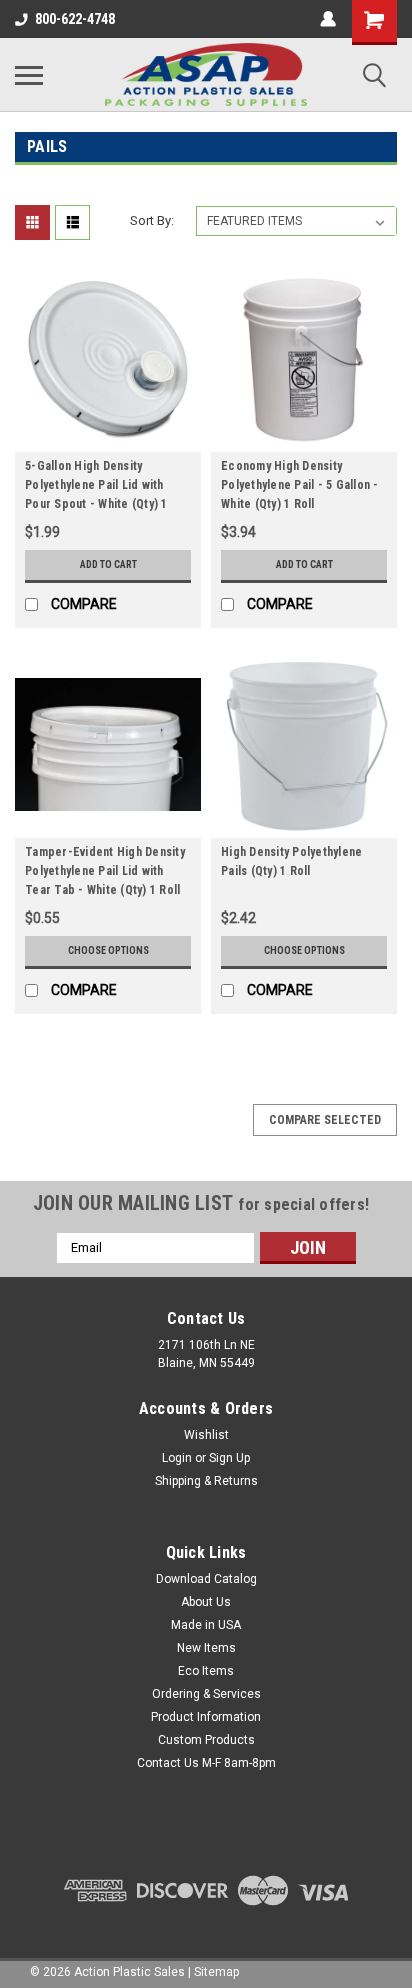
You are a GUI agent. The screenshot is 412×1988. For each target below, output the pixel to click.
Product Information (206, 1717)
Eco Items (206, 1671)
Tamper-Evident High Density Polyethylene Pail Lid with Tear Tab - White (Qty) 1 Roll (105, 871)
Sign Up (229, 1458)
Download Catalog (206, 1579)
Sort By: (152, 220)
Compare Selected (325, 1120)
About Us (206, 1602)
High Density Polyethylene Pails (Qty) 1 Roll (291, 861)
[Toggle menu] (29, 75)
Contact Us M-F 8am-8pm (206, 1763)
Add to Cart (108, 564)
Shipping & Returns (206, 1481)
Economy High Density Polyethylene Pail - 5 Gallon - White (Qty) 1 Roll (300, 485)
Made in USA (206, 1625)
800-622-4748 (75, 19)
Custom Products (206, 1740)
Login (177, 1458)
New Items (206, 1648)
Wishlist (206, 1435)
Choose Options (108, 950)
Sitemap (216, 1972)
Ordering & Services (206, 1694)
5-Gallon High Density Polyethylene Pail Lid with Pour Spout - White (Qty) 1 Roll (96, 488)
